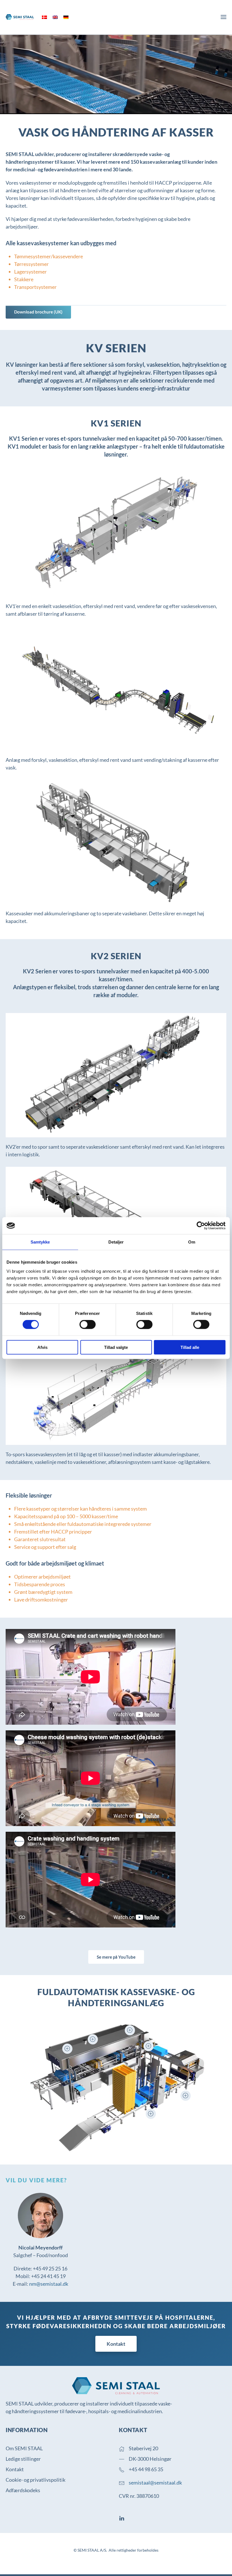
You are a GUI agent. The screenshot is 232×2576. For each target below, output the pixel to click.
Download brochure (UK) (38, 312)
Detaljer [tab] (116, 1242)
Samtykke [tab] (40, 1242)
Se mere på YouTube (116, 1957)
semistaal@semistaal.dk (155, 2483)
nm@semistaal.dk (49, 2284)
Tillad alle (190, 1347)
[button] (224, 17)
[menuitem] (44, 17)
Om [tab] (192, 1242)
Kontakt (116, 2344)
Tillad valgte (116, 1347)
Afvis (42, 1347)
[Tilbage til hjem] (20, 17)
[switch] (88, 1325)
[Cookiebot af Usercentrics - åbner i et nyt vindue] (201, 1226)
